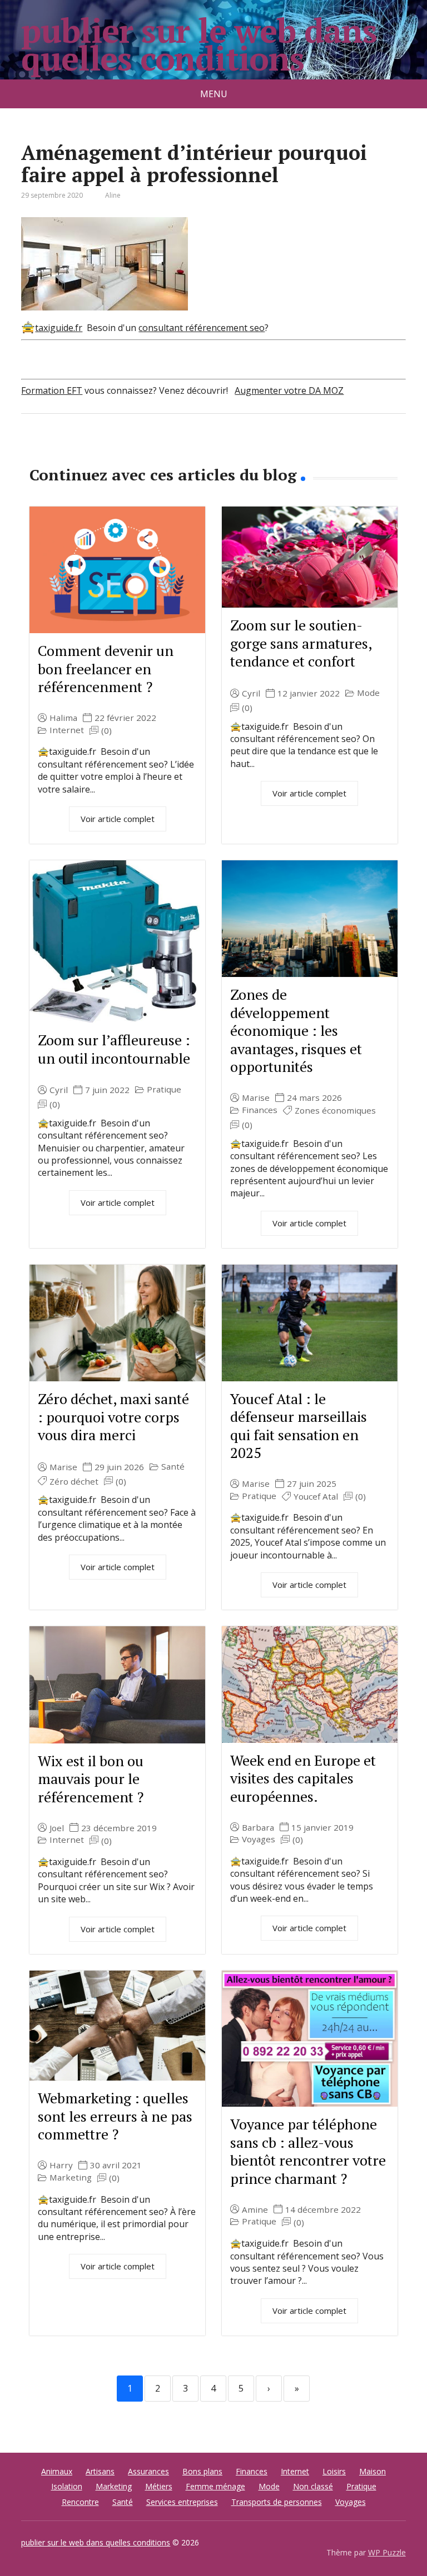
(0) (106, 731)
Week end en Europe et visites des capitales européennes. (303, 1778)
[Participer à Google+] (116, 450)
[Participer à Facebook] (32, 450)
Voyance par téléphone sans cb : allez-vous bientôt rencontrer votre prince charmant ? (308, 2151)
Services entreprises (182, 2502)
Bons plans (202, 2471)
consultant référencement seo (202, 328)
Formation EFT (52, 390)
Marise (256, 1098)
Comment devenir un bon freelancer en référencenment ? (106, 668)
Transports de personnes (277, 2502)
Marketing (71, 2177)
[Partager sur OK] (88, 450)
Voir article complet (118, 819)
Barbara (258, 1828)
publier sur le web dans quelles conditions (199, 44)
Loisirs (334, 2471)
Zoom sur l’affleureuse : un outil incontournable (114, 1049)
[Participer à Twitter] (143, 450)
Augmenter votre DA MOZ (289, 390)
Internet (67, 730)
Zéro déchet (74, 1482)
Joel (57, 1828)
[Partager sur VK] (60, 450)
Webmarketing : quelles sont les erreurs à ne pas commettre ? (115, 2116)
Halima (63, 718)
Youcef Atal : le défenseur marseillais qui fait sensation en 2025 (299, 1426)
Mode (368, 693)
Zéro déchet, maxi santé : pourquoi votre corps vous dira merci (113, 1417)
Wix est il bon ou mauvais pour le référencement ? (91, 1779)
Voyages (259, 1839)
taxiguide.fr (59, 328)
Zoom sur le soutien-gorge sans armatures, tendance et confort (301, 643)
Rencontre (80, 2502)
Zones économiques (335, 1111)
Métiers (159, 2486)
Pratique (164, 1089)
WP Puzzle (387, 2552)
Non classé (313, 2486)
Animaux (57, 2471)
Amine (255, 2210)
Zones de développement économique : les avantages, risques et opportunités (296, 1030)
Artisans (100, 2471)
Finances (260, 1110)
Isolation (67, 2486)
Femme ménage (215, 2486)
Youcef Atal (316, 1497)
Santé (173, 1467)
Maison (373, 2471)
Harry (61, 2165)
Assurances (148, 2471)
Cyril (251, 693)
